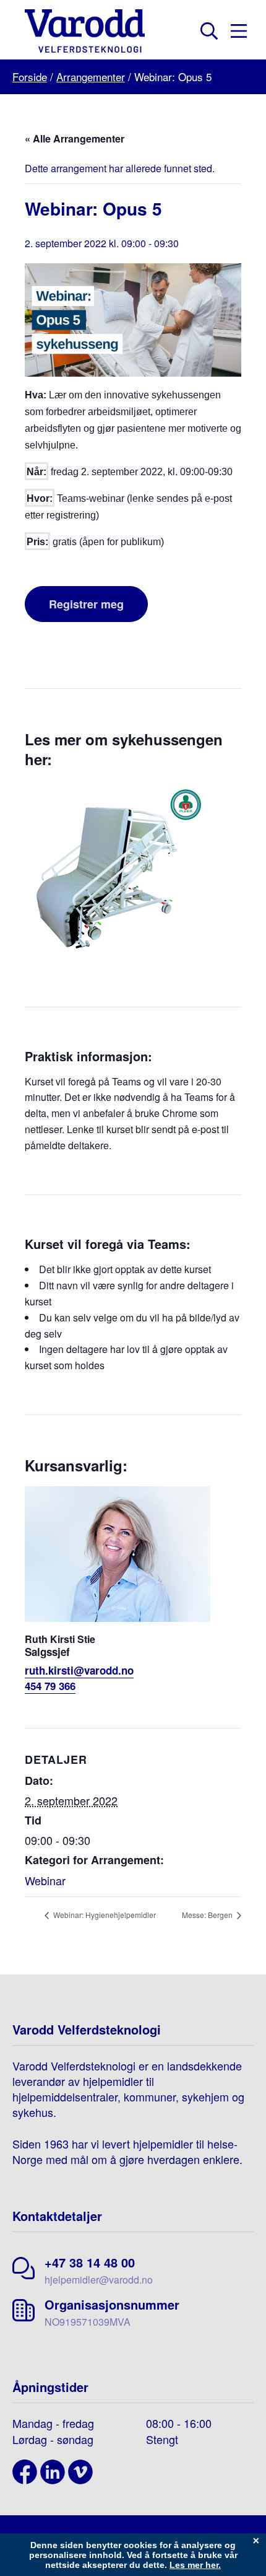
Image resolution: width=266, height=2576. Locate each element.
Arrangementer (91, 77)
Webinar (45, 1880)
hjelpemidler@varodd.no (99, 2280)
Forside (30, 77)
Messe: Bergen (208, 1915)
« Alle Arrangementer (75, 138)
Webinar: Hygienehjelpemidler (104, 1915)
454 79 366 (50, 1686)
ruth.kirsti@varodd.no (79, 1670)
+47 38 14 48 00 (90, 2262)
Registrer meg (86, 604)
